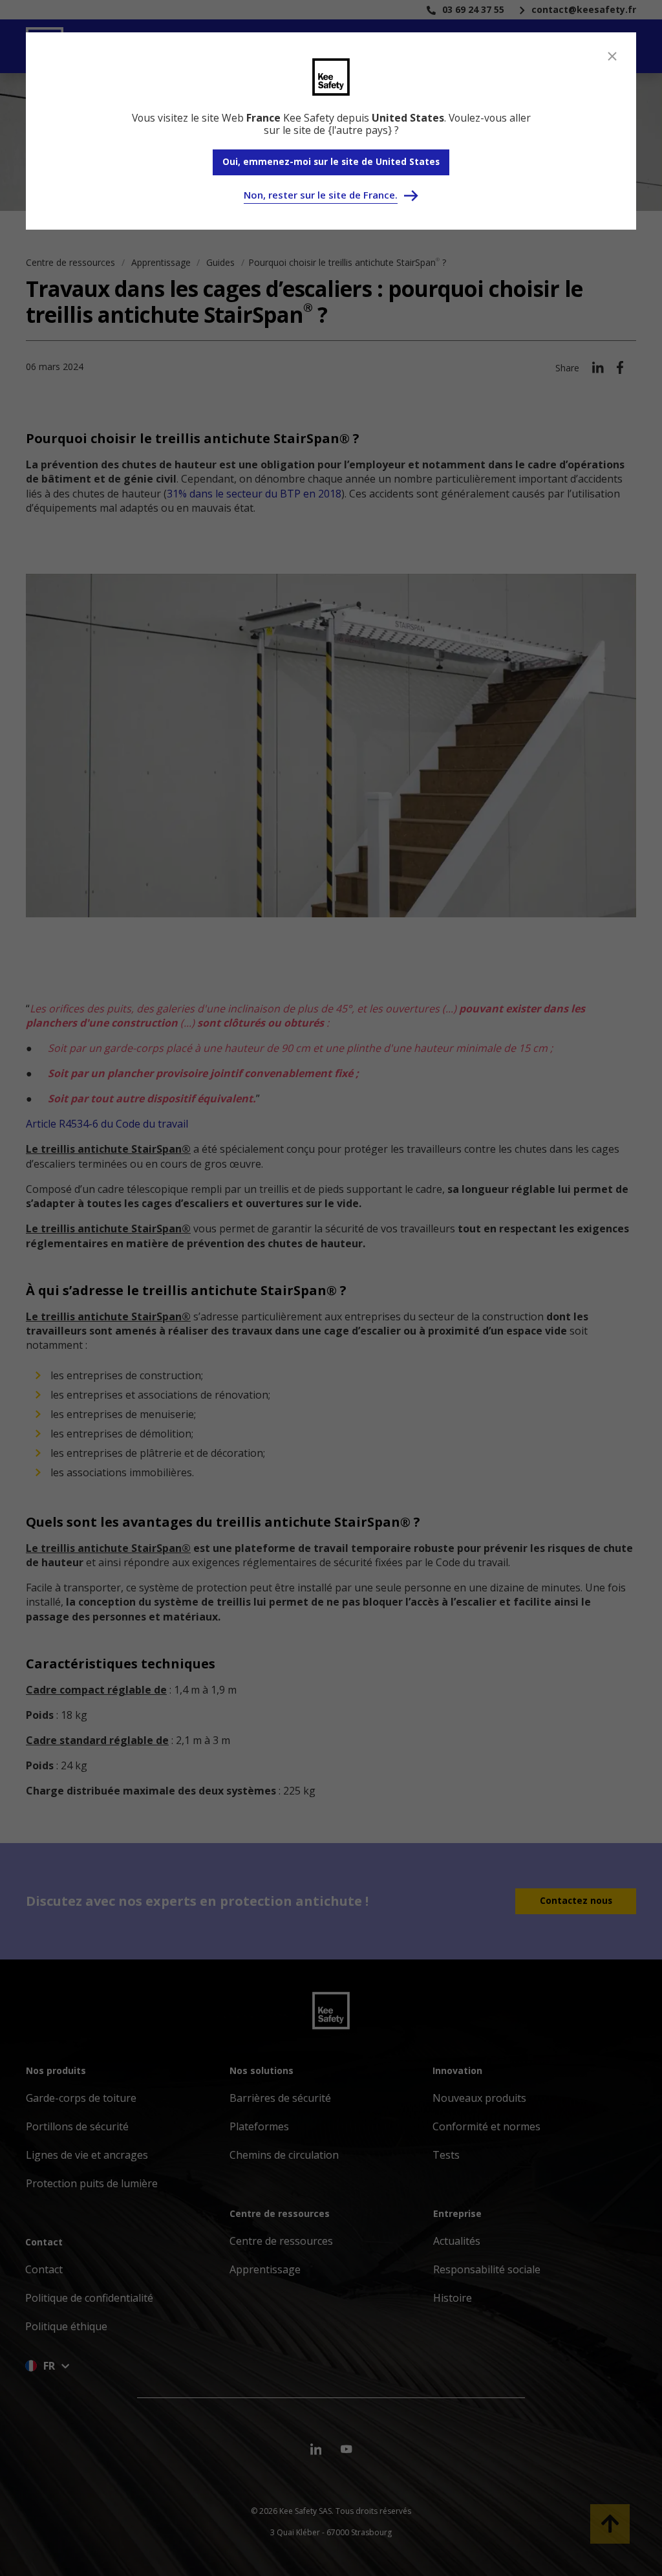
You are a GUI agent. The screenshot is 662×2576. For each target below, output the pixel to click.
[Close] (612, 56)
